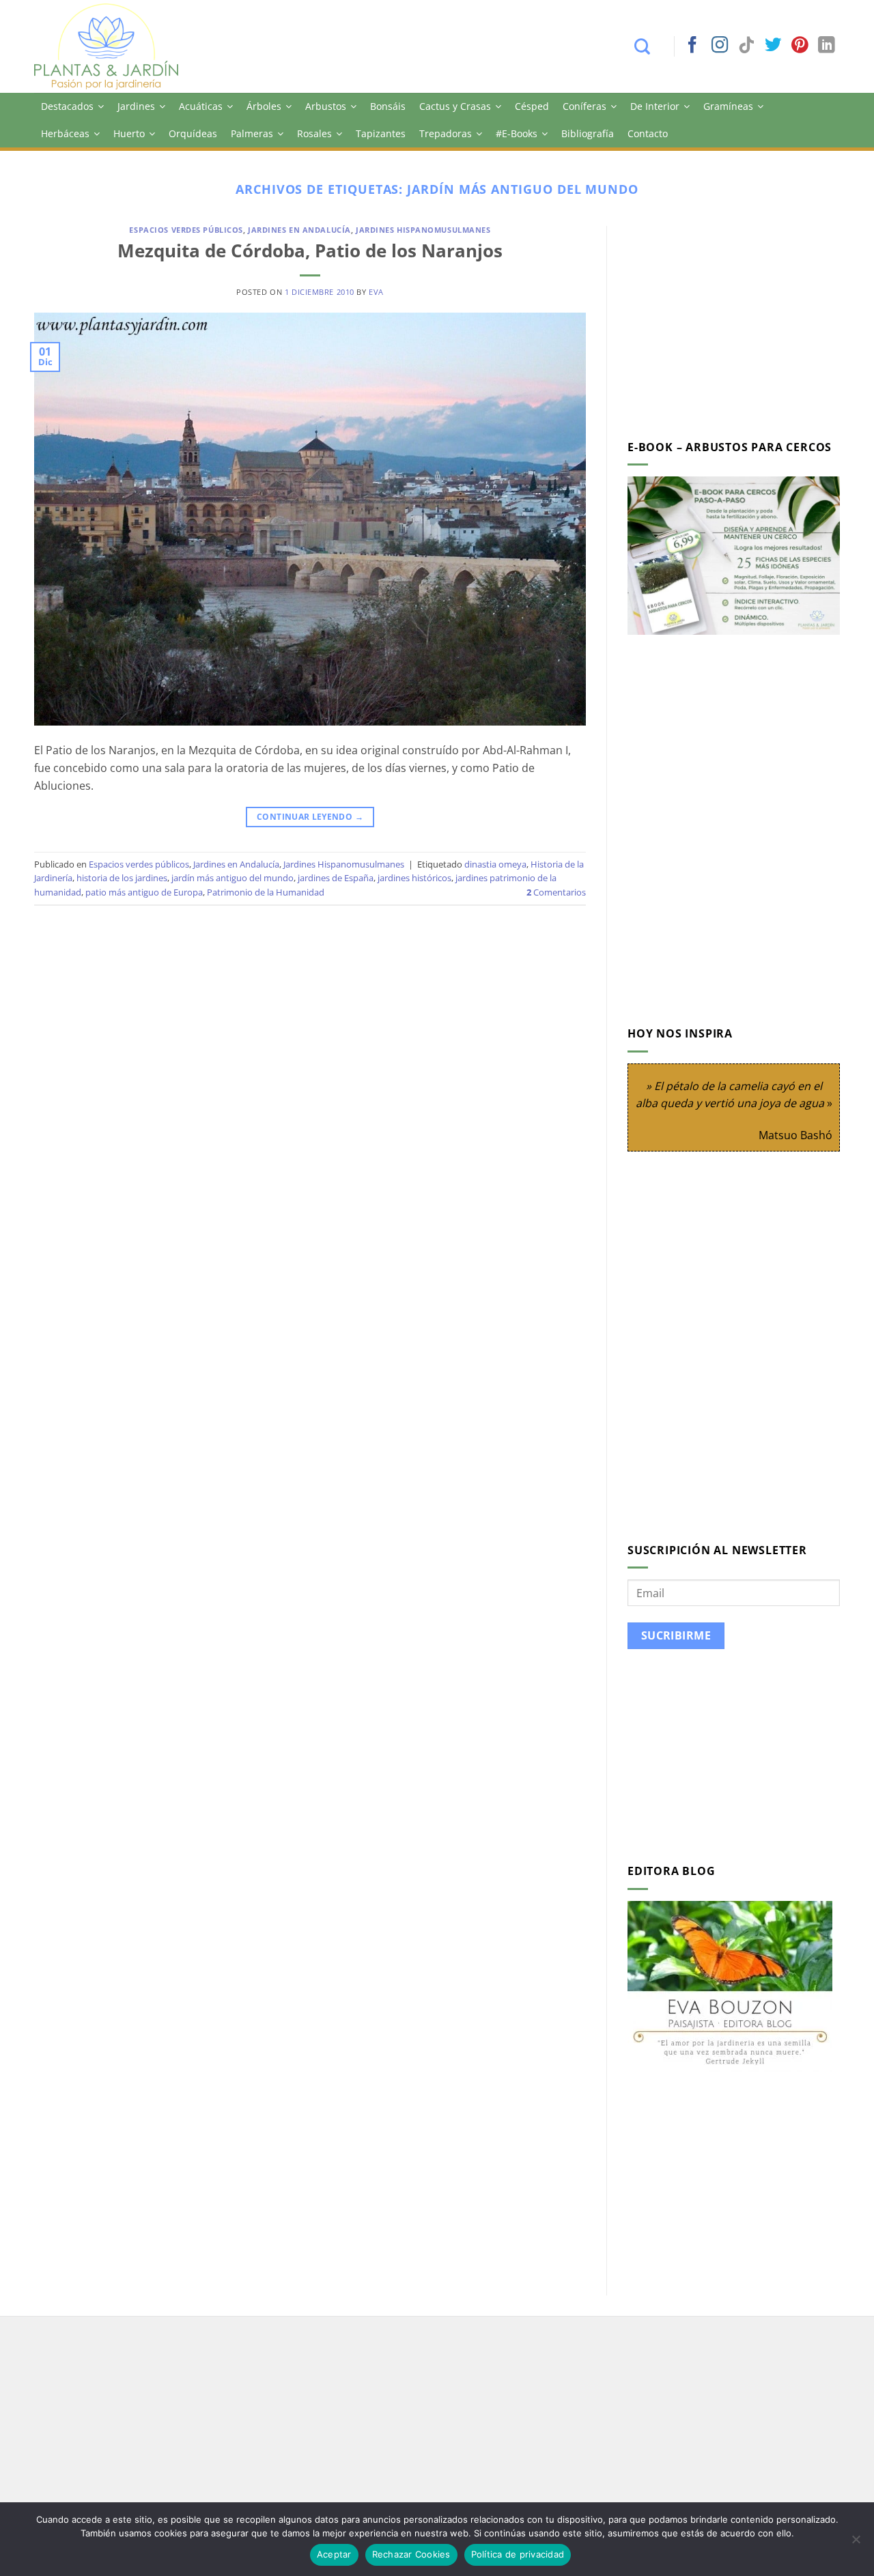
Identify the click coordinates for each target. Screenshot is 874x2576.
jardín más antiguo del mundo (232, 878)
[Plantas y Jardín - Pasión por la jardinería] (115, 46)
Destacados (67, 106)
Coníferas (584, 106)
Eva (376, 292)
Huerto (129, 133)
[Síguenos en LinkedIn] (826, 46)
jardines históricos (414, 878)
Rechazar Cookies (411, 2554)
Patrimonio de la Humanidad (266, 892)
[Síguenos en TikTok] (746, 46)
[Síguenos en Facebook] (692, 46)
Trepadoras (446, 133)
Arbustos (326, 106)
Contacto (648, 133)
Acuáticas (201, 106)
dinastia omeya (495, 864)
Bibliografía (588, 133)
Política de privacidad (518, 2554)
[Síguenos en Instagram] (720, 46)
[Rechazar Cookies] (856, 2543)
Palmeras (252, 133)
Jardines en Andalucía (299, 230)
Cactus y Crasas (455, 106)
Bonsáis (388, 106)
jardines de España (336, 878)
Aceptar (334, 2554)
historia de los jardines (122, 878)
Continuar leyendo (310, 817)
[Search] (649, 46)
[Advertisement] (742, 321)
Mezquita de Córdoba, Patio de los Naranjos (310, 251)
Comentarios (556, 892)
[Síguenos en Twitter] (773, 46)
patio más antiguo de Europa (144, 892)
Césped (532, 106)
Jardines (136, 106)
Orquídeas (193, 133)
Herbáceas (65, 133)
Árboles (264, 106)
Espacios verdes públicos (186, 230)
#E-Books (517, 133)
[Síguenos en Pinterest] (800, 46)
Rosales (314, 133)
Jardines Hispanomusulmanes (423, 230)
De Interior (655, 106)
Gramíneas (728, 106)
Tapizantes (381, 133)
